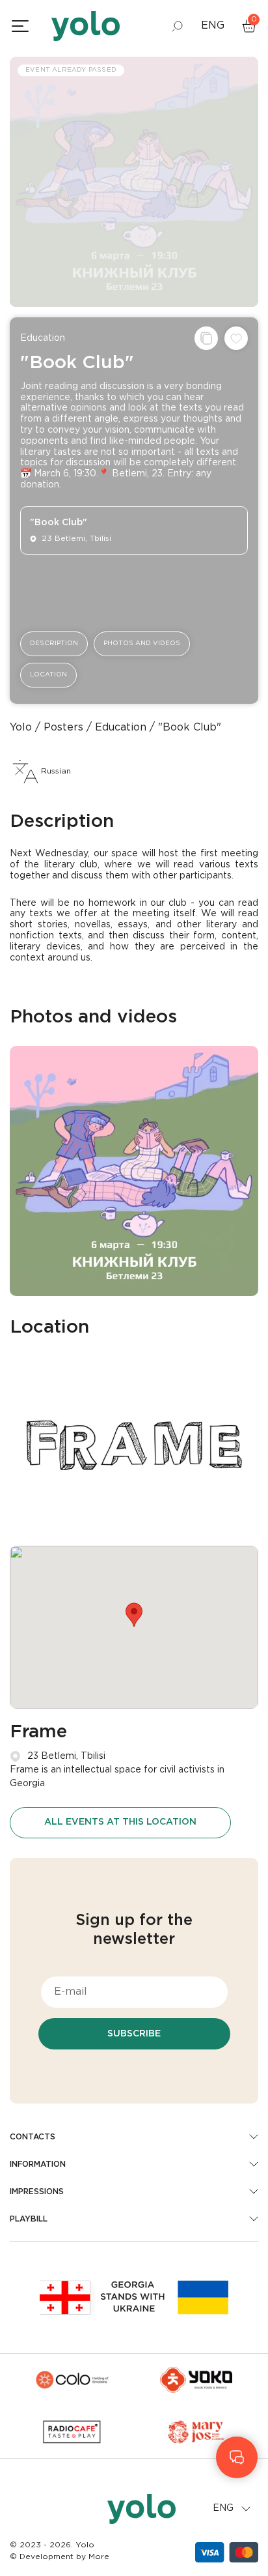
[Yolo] (86, 26)
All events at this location (120, 1822)
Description (54, 644)
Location (48, 675)
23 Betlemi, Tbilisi (66, 1756)
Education (43, 338)
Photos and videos (142, 644)
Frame (38, 1732)
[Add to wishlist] (236, 338)
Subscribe (134, 2034)
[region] (134, 1288)
